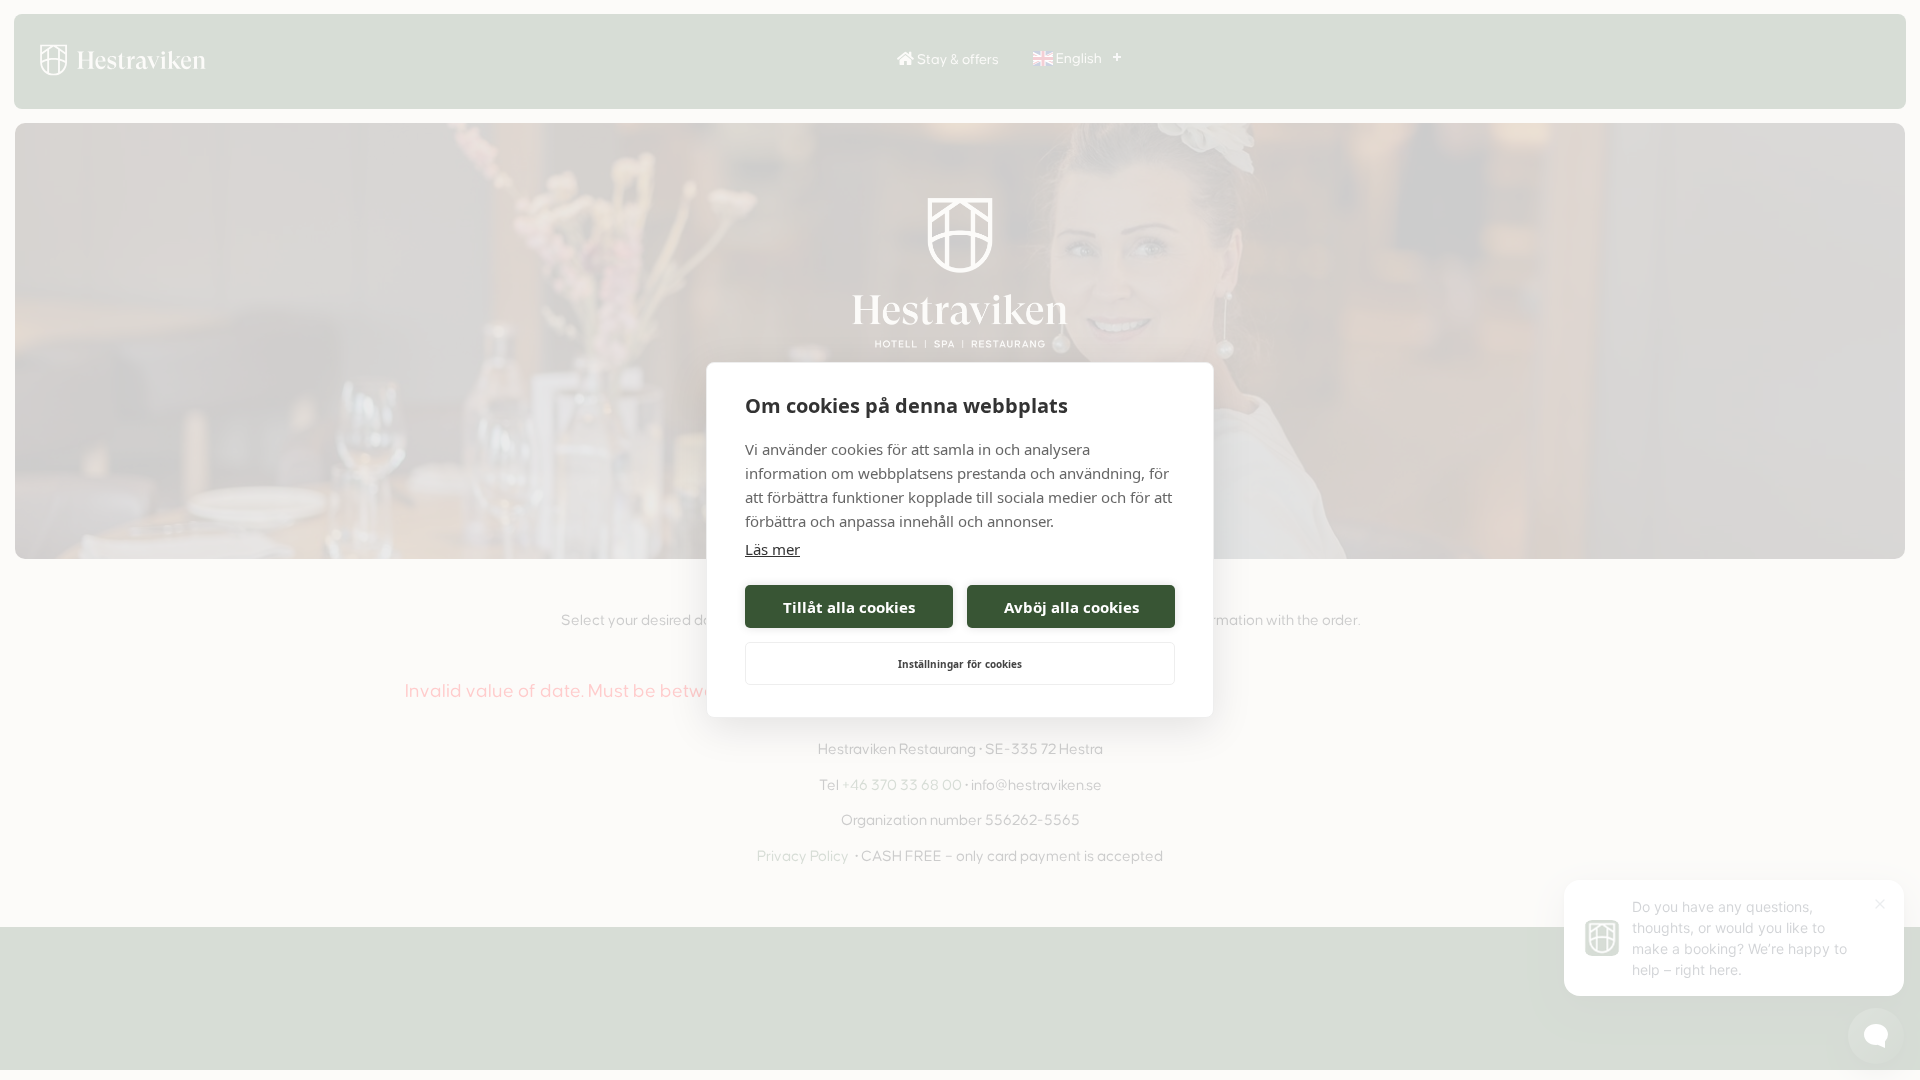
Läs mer (772, 549)
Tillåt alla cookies (849, 607)
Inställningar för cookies (960, 664)
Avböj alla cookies (1071, 607)
